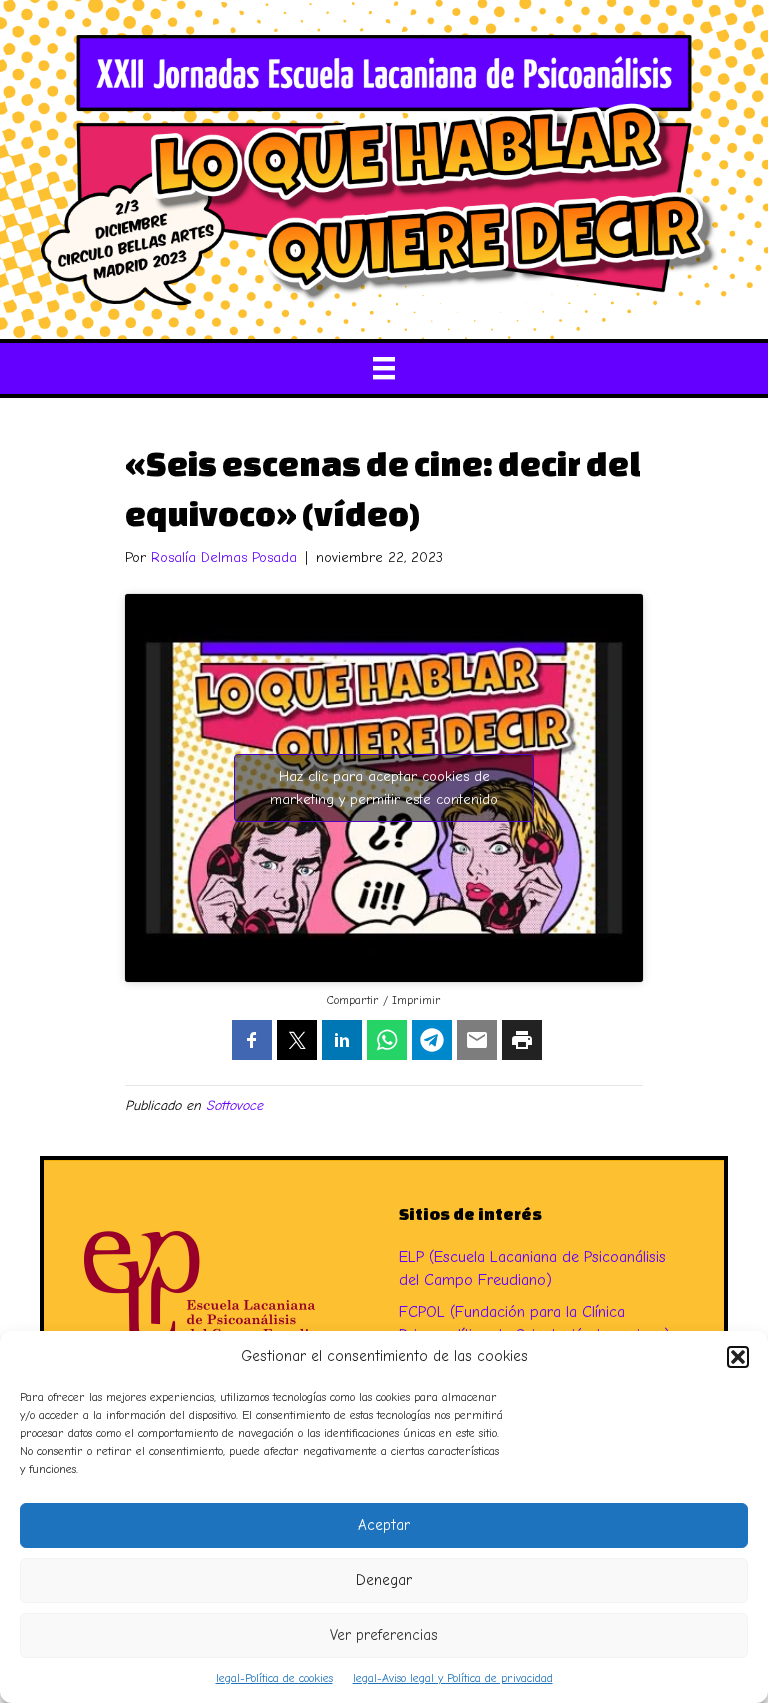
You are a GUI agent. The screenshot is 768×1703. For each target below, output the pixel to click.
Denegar (384, 1580)
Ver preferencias (384, 1635)
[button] (738, 1357)
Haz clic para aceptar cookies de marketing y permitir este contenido (384, 788)
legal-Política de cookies (274, 1678)
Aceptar (384, 1525)
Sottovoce (234, 1105)
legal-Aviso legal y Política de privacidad (453, 1678)
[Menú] (384, 368)
